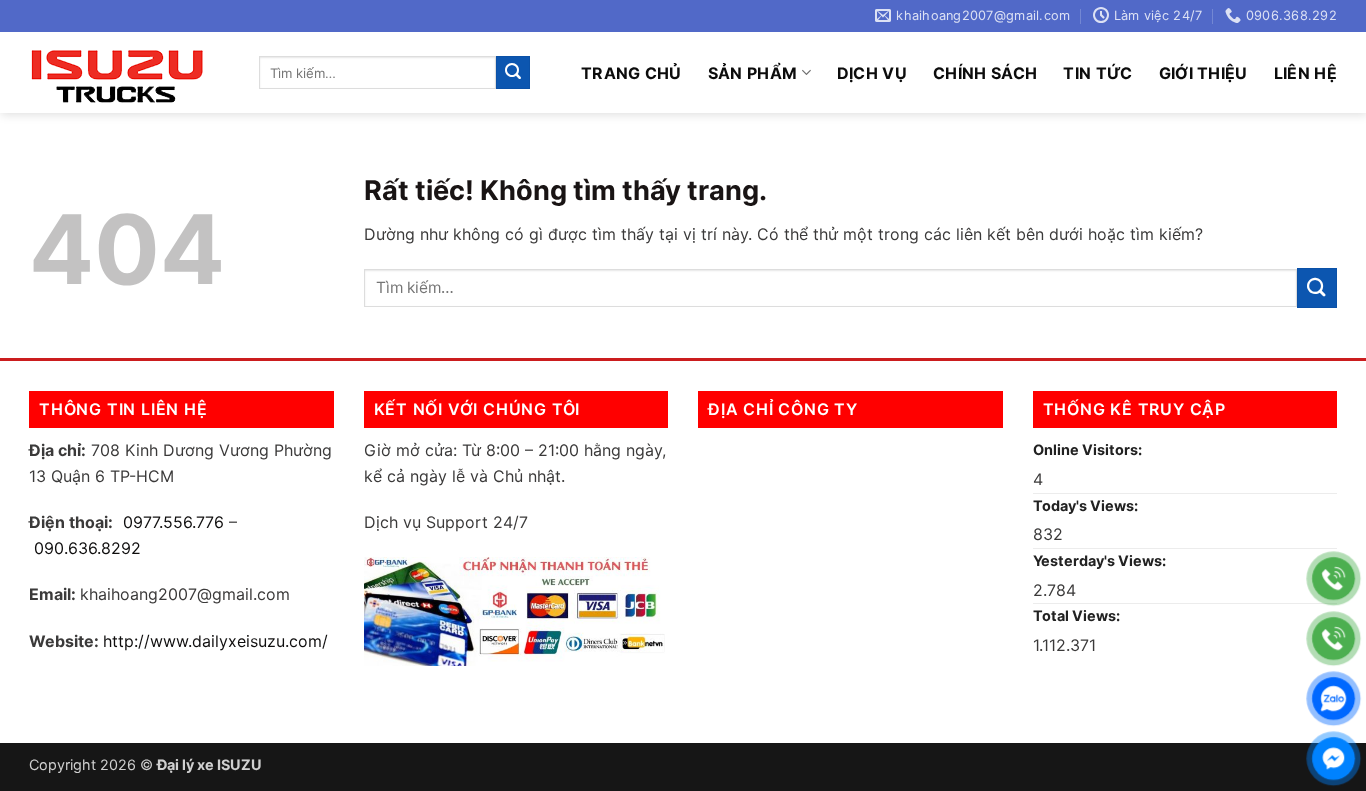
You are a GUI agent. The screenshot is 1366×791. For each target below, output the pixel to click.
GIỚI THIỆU (1203, 73)
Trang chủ (631, 73)
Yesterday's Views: (1101, 560)
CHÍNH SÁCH (985, 73)
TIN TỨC (1097, 73)
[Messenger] (1333, 758)
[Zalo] (1333, 698)
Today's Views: (1087, 505)
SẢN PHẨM (753, 73)
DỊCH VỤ (872, 73)
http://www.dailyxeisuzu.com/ (215, 641)
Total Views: (1078, 615)
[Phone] (1333, 578)
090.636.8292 (87, 548)
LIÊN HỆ (1305, 73)
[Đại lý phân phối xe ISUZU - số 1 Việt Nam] (129, 72)
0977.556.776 (173, 522)
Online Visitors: (1089, 449)
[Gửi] (513, 73)
